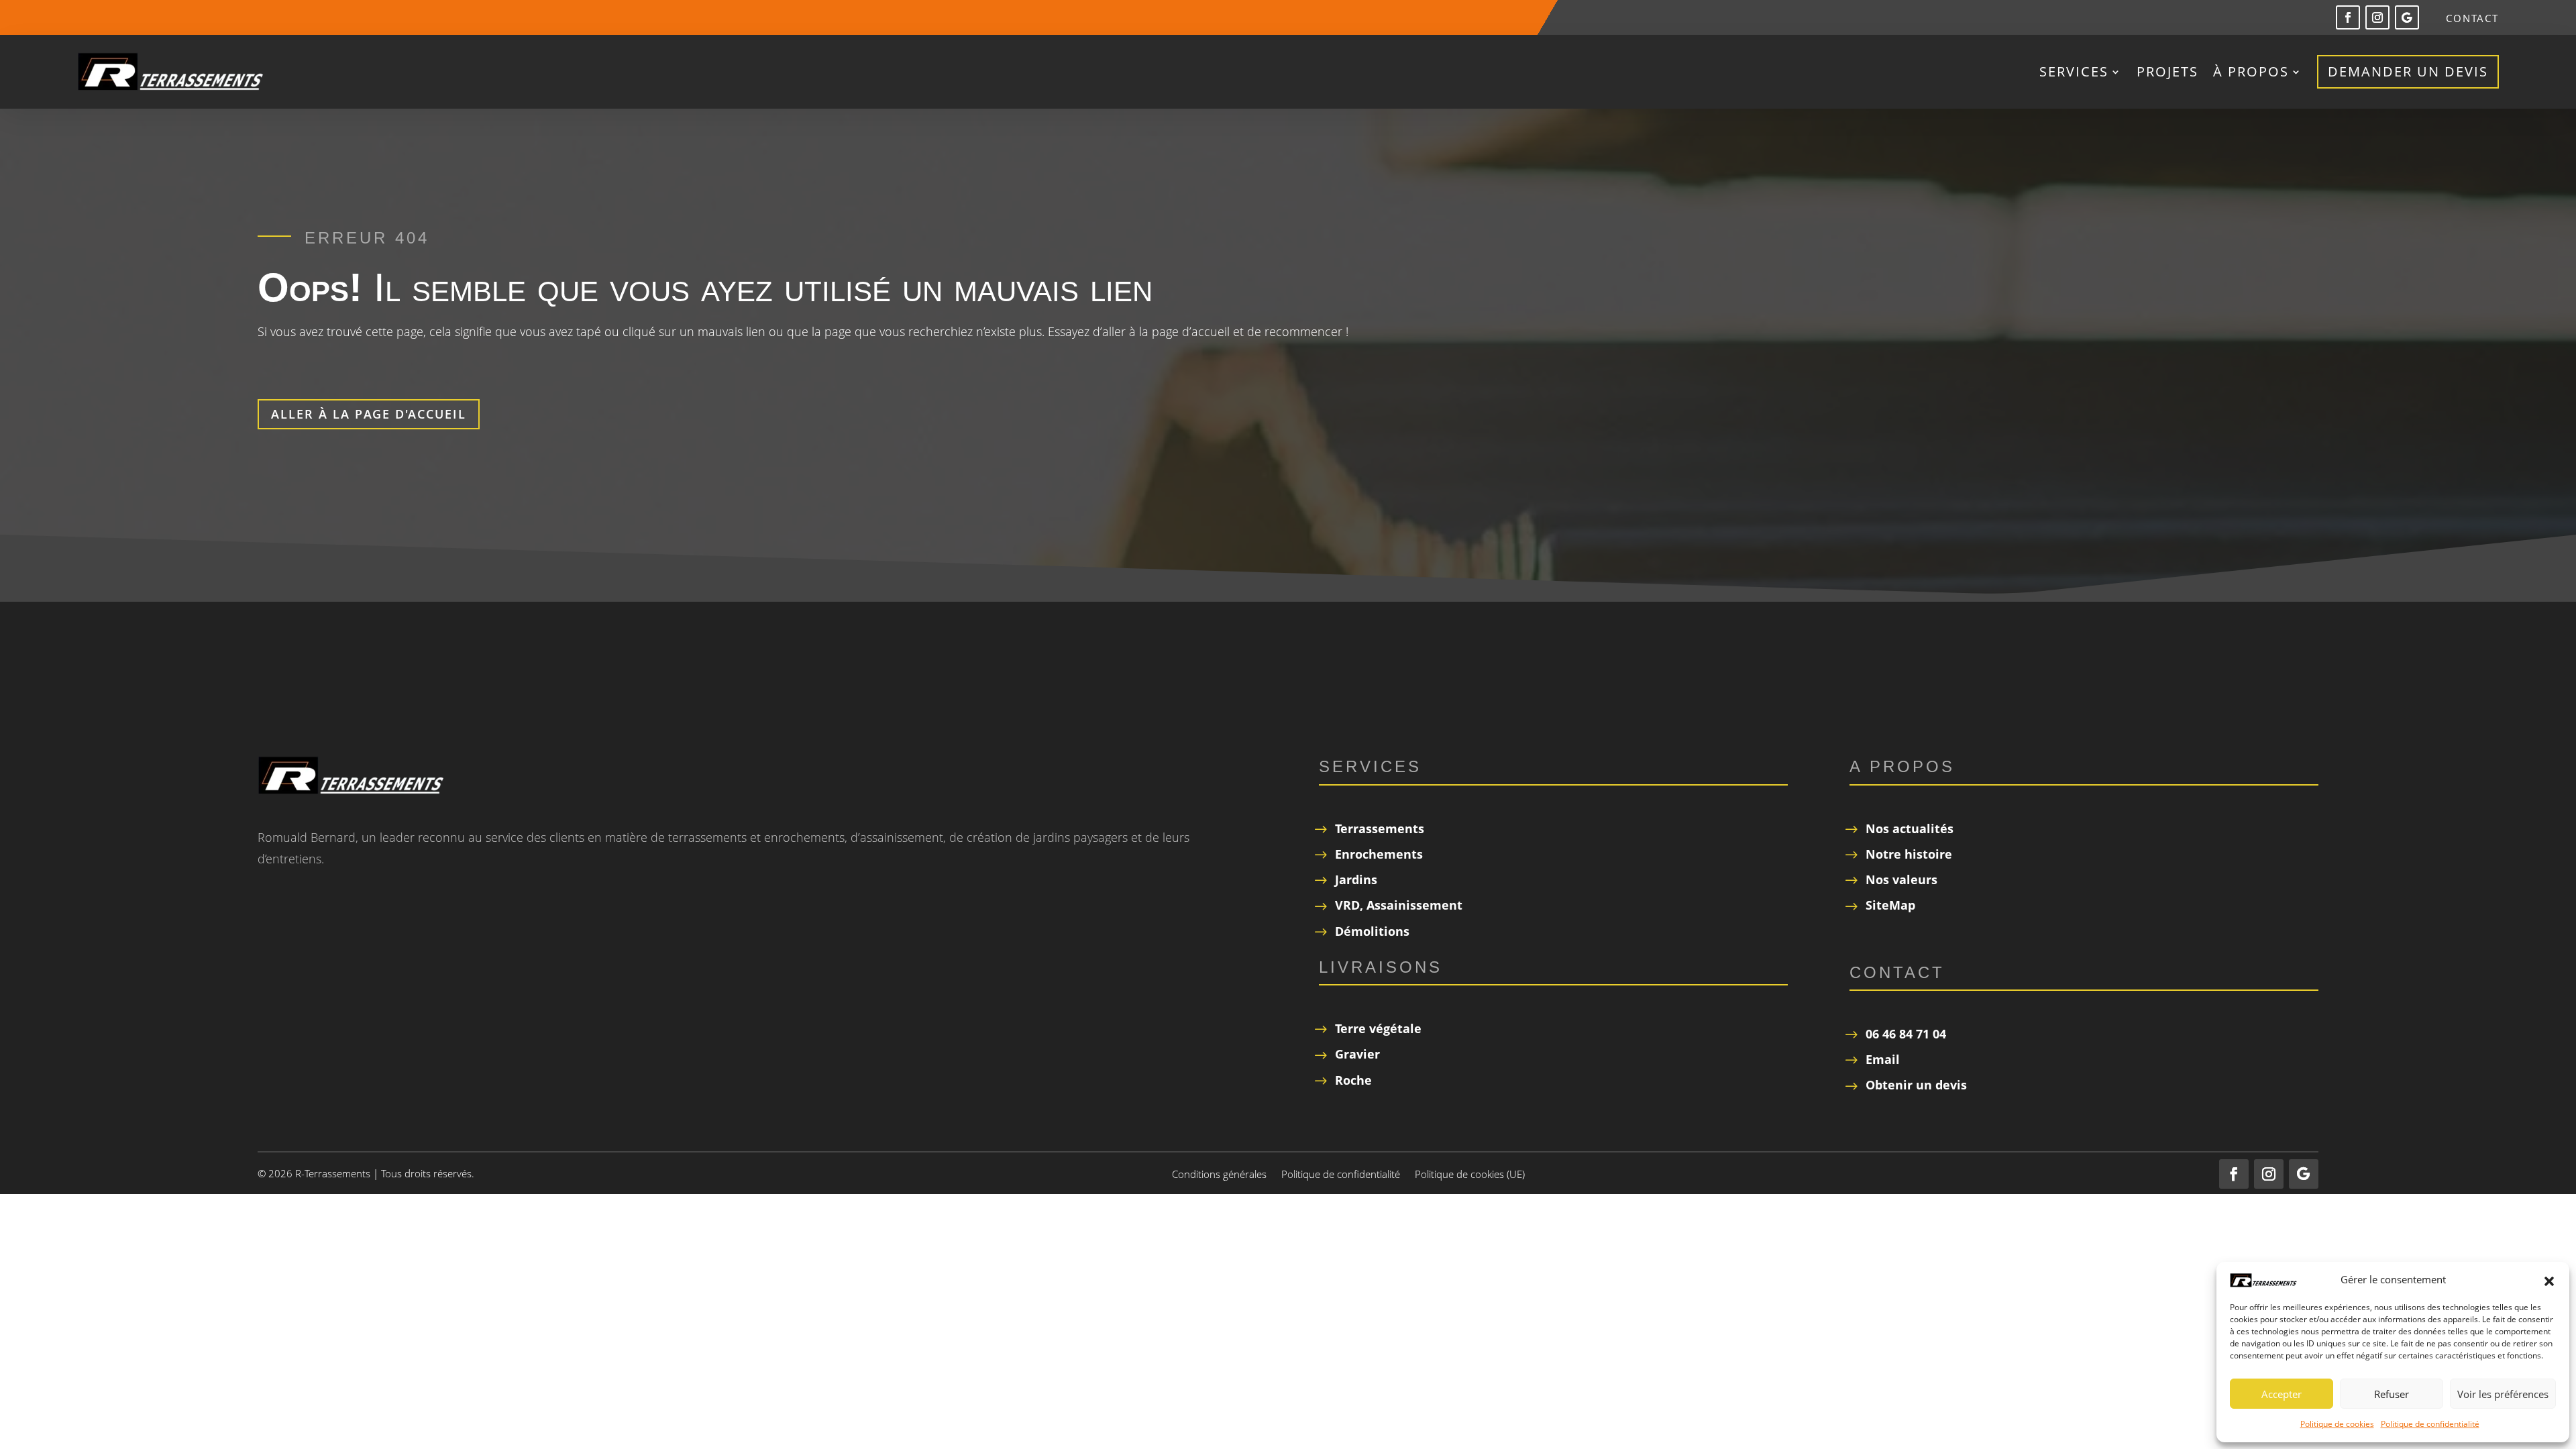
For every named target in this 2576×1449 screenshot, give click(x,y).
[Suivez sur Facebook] (2348, 17)
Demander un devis (2408, 71)
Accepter (2282, 1394)
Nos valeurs (1901, 879)
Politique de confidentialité (2430, 1424)
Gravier (1357, 1054)
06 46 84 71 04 (1906, 1034)
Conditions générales (1219, 1175)
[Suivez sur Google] (2407, 17)
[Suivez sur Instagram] (2377, 17)
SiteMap (1890, 905)
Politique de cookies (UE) (1470, 1175)
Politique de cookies (2337, 1424)
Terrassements (1380, 828)
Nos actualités (1910, 828)
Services (2074, 71)
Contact (2472, 19)
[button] (2549, 1280)
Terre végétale (1378, 1028)
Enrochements (1379, 854)
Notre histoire (1909, 854)
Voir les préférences (2503, 1394)
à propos (2251, 71)
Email (1883, 1059)
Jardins (1356, 879)
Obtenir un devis (1916, 1085)
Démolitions (1372, 931)
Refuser (2392, 1394)
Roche (1353, 1080)
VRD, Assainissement (1399, 905)
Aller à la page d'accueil (369, 414)
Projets (2167, 71)
